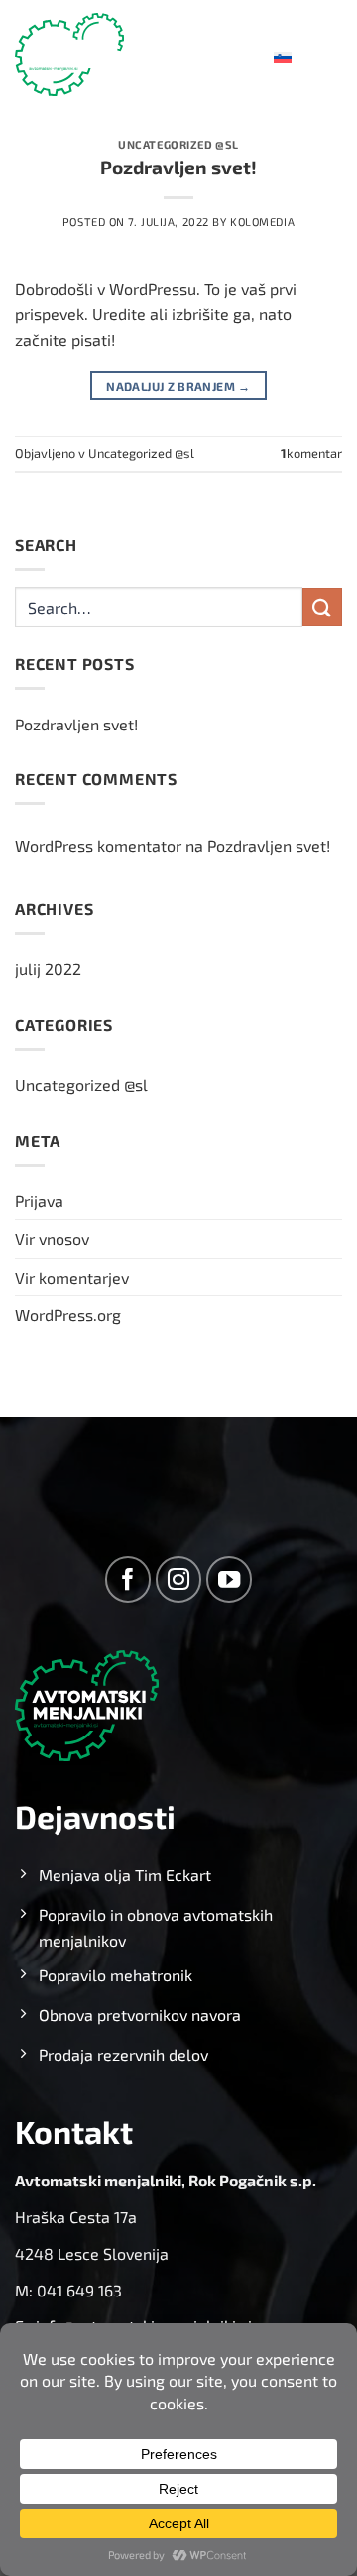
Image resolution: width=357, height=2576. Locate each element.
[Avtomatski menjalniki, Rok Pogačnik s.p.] (69, 55)
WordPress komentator (98, 846)
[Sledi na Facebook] (128, 1579)
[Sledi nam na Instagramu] (179, 1579)
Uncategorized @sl (178, 144)
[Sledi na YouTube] (230, 1579)
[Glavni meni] (330, 54)
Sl (268, 54)
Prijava (39, 1201)
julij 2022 (48, 969)
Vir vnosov (52, 1238)
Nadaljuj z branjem (178, 386)
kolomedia (262, 222)
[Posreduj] (322, 607)
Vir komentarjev (72, 1277)
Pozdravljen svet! (178, 167)
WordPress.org (68, 1315)
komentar (311, 453)
